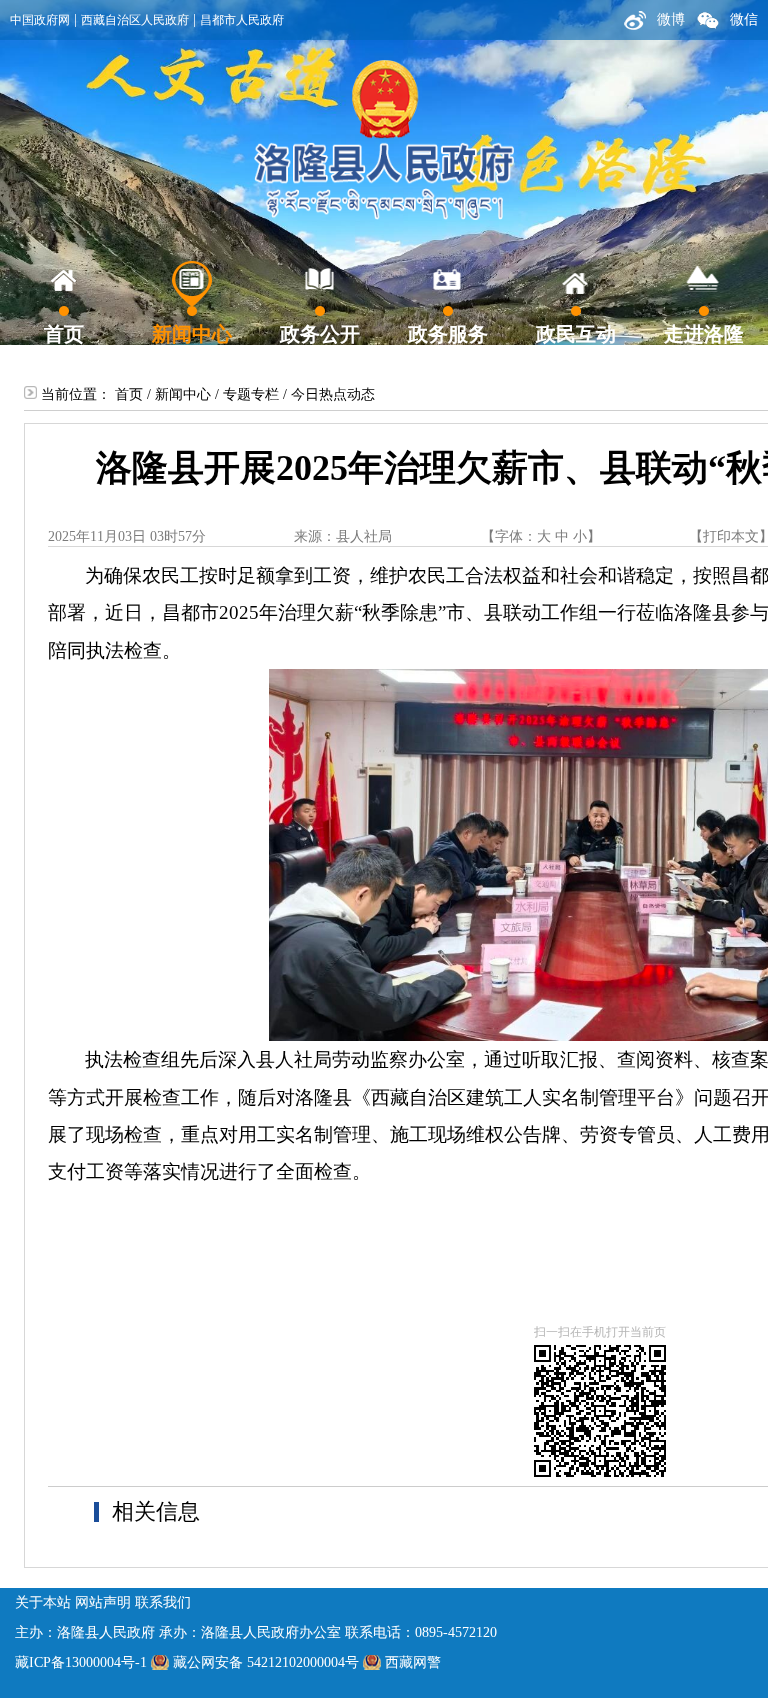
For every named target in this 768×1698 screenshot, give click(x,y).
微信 (744, 19)
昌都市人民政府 (242, 20)
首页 (129, 394)
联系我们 (163, 1602)
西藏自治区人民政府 (135, 20)
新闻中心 (183, 394)
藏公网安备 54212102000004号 (266, 1662)
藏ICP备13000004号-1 (81, 1662)
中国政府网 (40, 20)
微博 (671, 19)
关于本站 (43, 1602)
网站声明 (103, 1602)
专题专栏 (251, 394)
